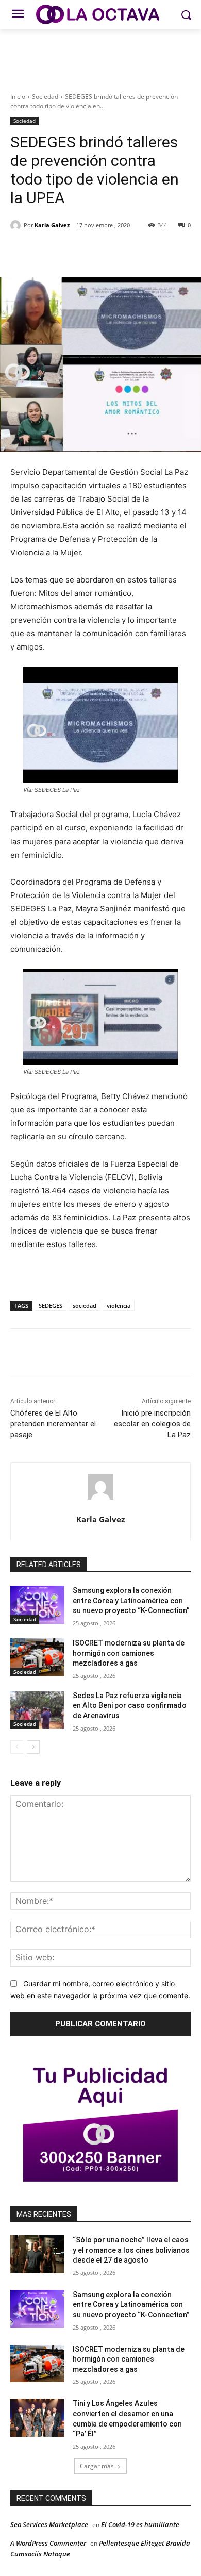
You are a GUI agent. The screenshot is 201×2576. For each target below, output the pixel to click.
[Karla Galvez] (17, 225)
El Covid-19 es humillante (140, 2524)
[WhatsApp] (124, 252)
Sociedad (45, 97)
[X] (77, 252)
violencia (119, 1306)
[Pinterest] (100, 252)
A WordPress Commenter (48, 2543)
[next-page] (33, 1747)
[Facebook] (53, 252)
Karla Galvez (52, 225)
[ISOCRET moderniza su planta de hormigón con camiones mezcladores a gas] (37, 1657)
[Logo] (100, 14)
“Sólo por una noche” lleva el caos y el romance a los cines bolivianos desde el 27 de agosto (131, 2250)
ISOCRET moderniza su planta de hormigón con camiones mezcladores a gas (129, 1653)
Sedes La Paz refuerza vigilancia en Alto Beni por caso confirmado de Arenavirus (130, 1706)
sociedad (85, 1306)
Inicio (18, 97)
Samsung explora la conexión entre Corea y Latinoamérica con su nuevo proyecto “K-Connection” (131, 1600)
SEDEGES (51, 1306)
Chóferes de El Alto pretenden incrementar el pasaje (53, 1424)
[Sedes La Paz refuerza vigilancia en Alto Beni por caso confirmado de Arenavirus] (37, 1710)
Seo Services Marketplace (49, 2524)
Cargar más (97, 2466)
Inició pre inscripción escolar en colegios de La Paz (152, 1424)
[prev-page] (17, 1747)
